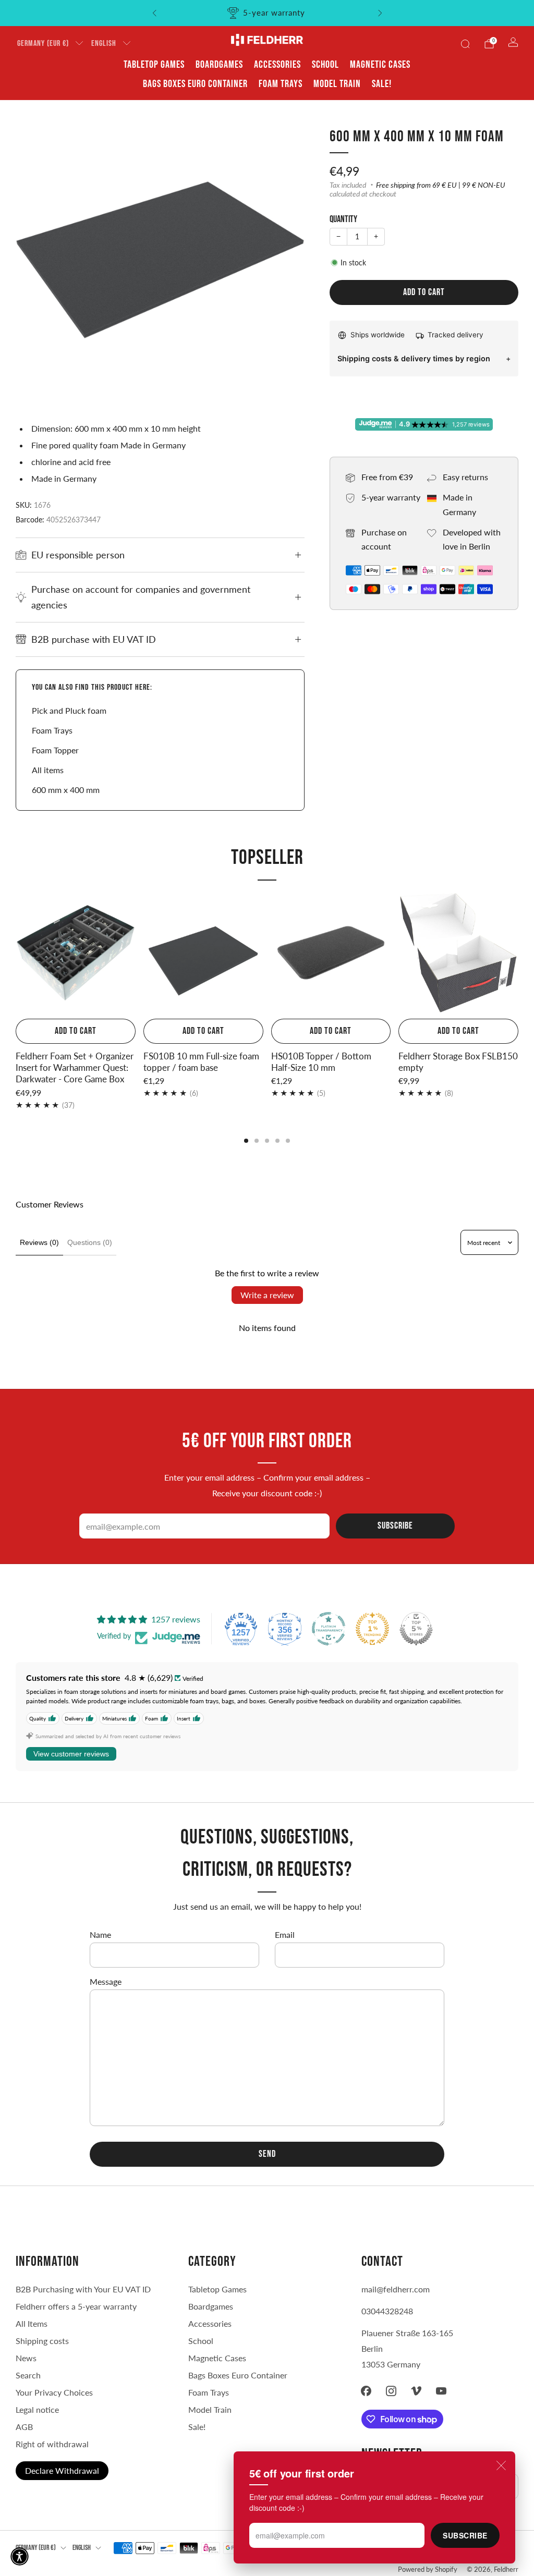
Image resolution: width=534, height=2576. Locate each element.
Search (28, 2375)
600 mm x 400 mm (66, 790)
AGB (24, 2427)
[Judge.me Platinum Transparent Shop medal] (329, 1629)
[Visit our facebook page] (366, 2391)
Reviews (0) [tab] (39, 1242)
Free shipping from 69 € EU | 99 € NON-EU (441, 185)
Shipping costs (42, 2341)
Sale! (382, 84)
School (325, 65)
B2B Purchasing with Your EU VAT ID (83, 2289)
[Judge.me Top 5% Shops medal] (416, 1629)
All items (48, 770)
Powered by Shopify (428, 2569)
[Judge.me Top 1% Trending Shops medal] (372, 1629)
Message (106, 1981)
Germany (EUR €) (43, 44)
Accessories (277, 65)
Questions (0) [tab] (90, 1242)
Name (100, 1934)
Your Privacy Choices (54, 2392)
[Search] (465, 44)
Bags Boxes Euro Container (238, 2375)
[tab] (246, 1141)
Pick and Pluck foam (69, 710)
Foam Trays (281, 84)
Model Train (337, 84)
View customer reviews (71, 1754)
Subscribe (465, 2535)
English (104, 44)
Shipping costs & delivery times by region (414, 358)
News (26, 2358)
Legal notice (37, 2409)
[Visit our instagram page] (391, 2391)
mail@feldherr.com (396, 2289)
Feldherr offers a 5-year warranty (76, 2306)
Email (285, 1934)
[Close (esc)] (501, 2465)
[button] (20, 2556)
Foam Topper (55, 750)
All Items (32, 2323)
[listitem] (267, 13)
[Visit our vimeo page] (416, 2391)
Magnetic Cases (380, 65)
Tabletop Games (154, 65)
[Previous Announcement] (154, 13)
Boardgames (219, 65)
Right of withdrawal (52, 2444)
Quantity (343, 219)
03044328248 (387, 2311)
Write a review (267, 1295)
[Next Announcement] (380, 13)
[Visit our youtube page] (441, 2391)
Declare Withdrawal (62, 2470)
